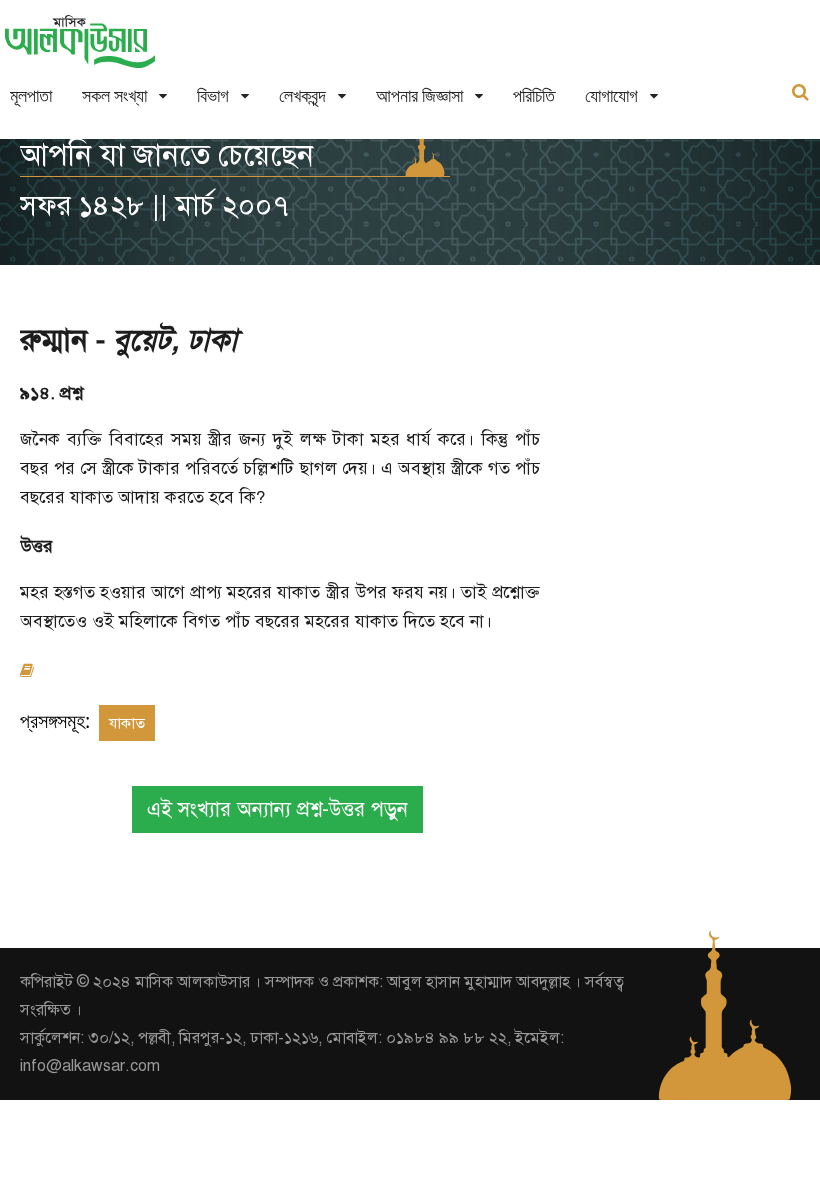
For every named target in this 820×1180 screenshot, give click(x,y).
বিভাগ (213, 95)
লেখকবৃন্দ (302, 95)
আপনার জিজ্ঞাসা (419, 95)
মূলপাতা (31, 95)
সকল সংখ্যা (114, 95)
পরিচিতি (534, 95)
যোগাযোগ (611, 95)
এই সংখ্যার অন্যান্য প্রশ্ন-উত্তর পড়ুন (277, 809)
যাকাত (127, 723)
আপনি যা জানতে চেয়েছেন (167, 155)
